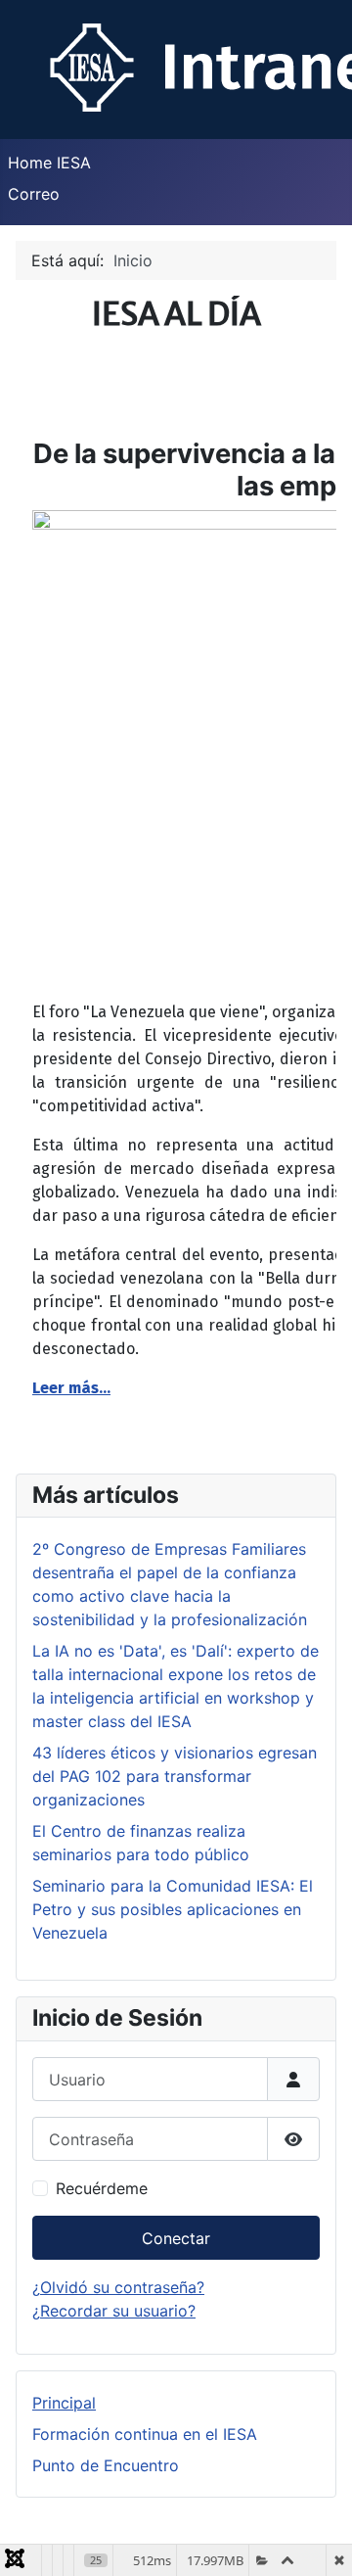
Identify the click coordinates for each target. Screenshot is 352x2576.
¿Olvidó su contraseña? (118, 2287)
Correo (34, 194)
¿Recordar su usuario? (114, 2311)
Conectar (176, 2238)
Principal (64, 2403)
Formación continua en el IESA (145, 2434)
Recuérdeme (102, 2188)
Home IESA (49, 163)
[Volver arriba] (318, 2540)
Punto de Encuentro (106, 2465)
